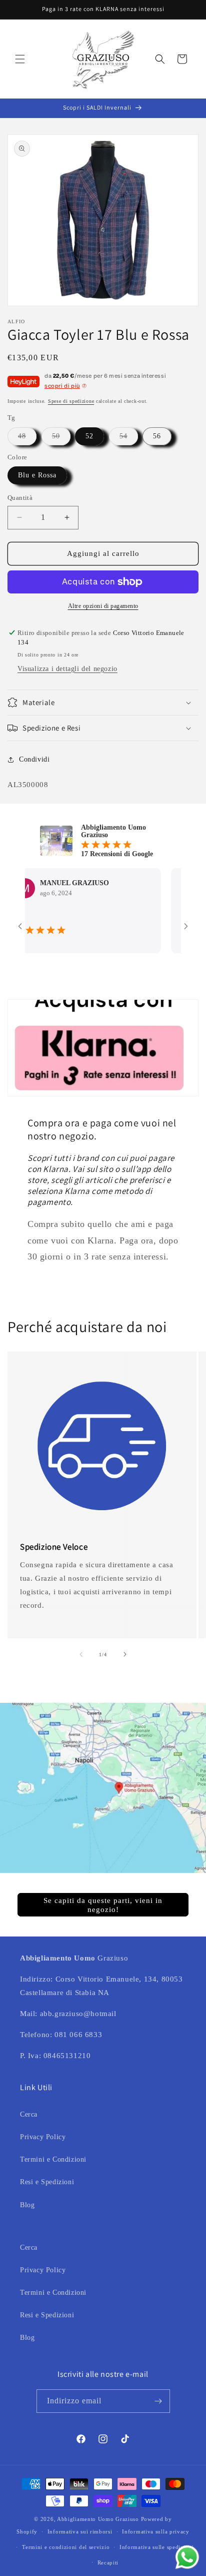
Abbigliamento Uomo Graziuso (98, 2519)
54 (129, 439)
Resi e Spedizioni (47, 2182)
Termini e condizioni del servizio (66, 2547)
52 (89, 436)
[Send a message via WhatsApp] (187, 2557)
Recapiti (108, 2562)
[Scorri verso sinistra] (81, 1654)
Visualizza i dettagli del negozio (67, 669)
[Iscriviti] (158, 2401)
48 (27, 439)
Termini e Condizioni (53, 2159)
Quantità (20, 498)
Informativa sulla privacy (156, 2531)
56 (157, 436)
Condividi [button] (34, 759)
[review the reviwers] (169, 914)
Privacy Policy (43, 2137)
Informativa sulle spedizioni (157, 2547)
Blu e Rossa (37, 475)
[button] (20, 59)
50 (61, 439)
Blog (27, 2205)
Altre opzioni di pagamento (103, 606)
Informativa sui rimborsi (80, 2531)
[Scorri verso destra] (125, 1654)
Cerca (29, 2114)
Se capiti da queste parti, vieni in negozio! (103, 1905)
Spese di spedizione (71, 401)
